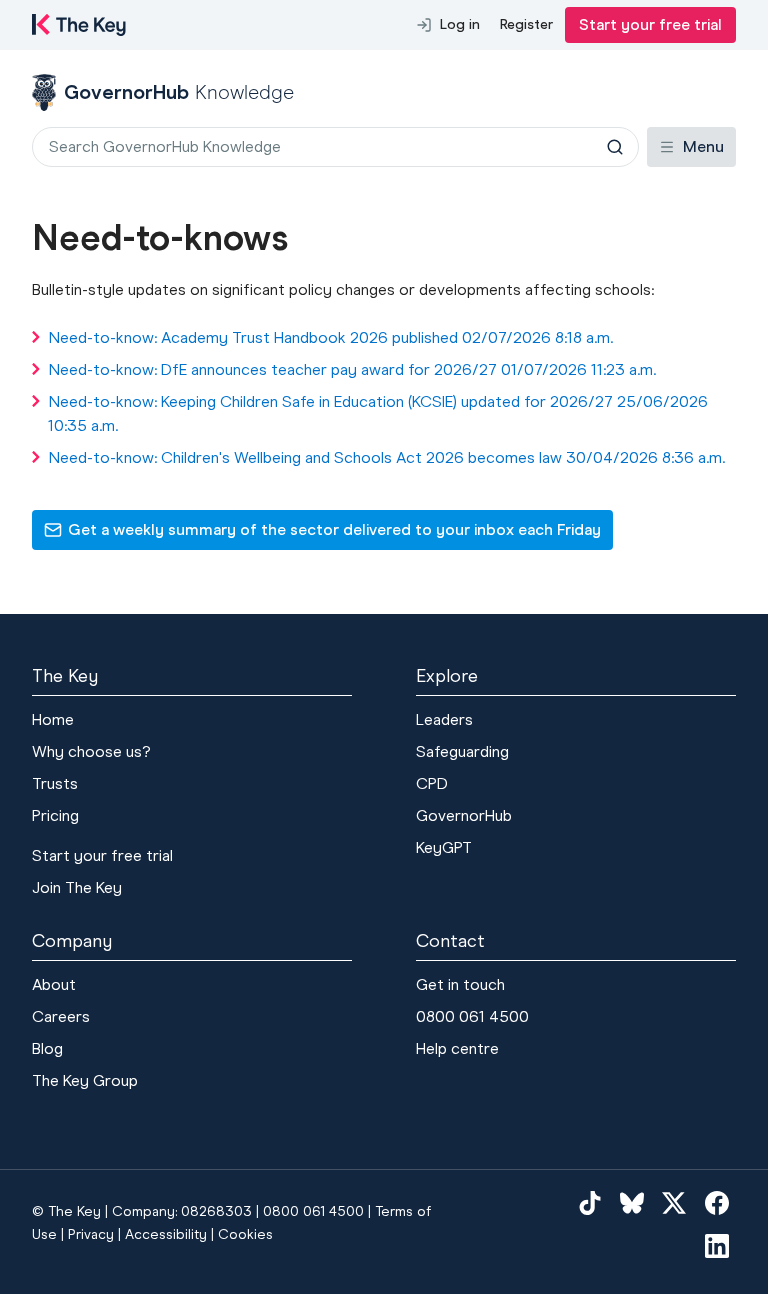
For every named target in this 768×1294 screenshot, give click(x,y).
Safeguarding (462, 751)
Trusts (55, 783)
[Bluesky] (632, 1202)
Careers (61, 1016)
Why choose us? (91, 751)
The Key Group (85, 1080)
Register (526, 24)
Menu (703, 146)
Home (53, 719)
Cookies (245, 1234)
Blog (47, 1048)
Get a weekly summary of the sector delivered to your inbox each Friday (322, 535)
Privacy (91, 1234)
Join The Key (77, 887)
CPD (432, 783)
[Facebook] (717, 1202)
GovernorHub (464, 815)
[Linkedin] (717, 1246)
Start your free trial (650, 24)
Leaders (444, 719)
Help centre (457, 1048)
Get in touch (460, 984)
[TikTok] (590, 1202)
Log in (460, 24)
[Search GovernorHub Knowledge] (615, 147)
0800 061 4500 (472, 1016)
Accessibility (166, 1234)
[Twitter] (674, 1202)
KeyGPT (444, 847)
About (54, 984)
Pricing (55, 815)
